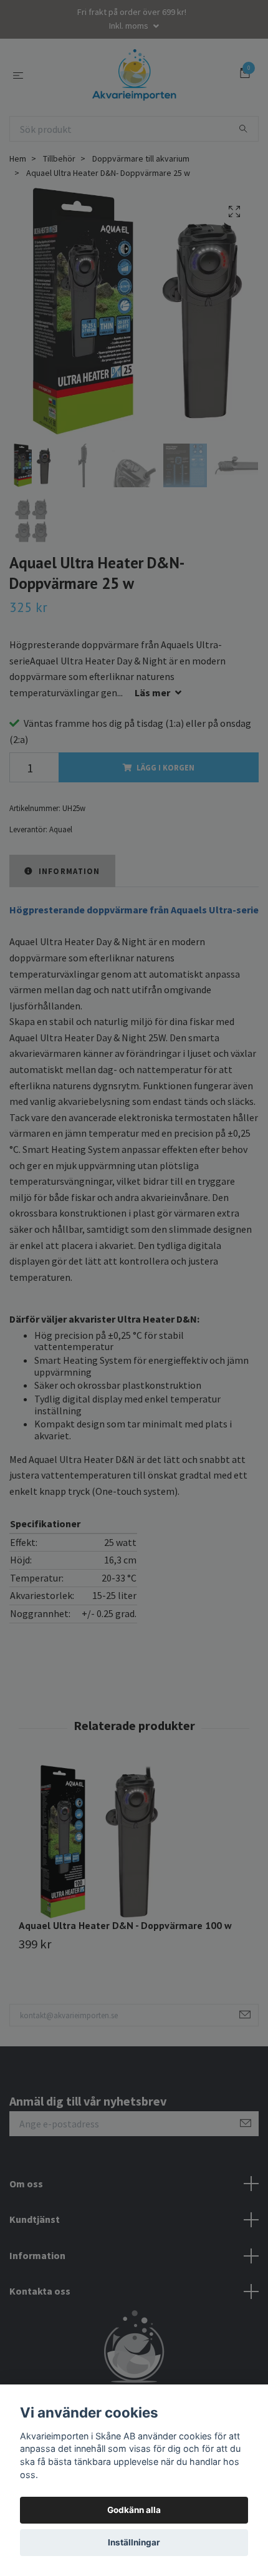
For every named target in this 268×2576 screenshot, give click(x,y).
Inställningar (134, 2542)
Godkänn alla (134, 2510)
